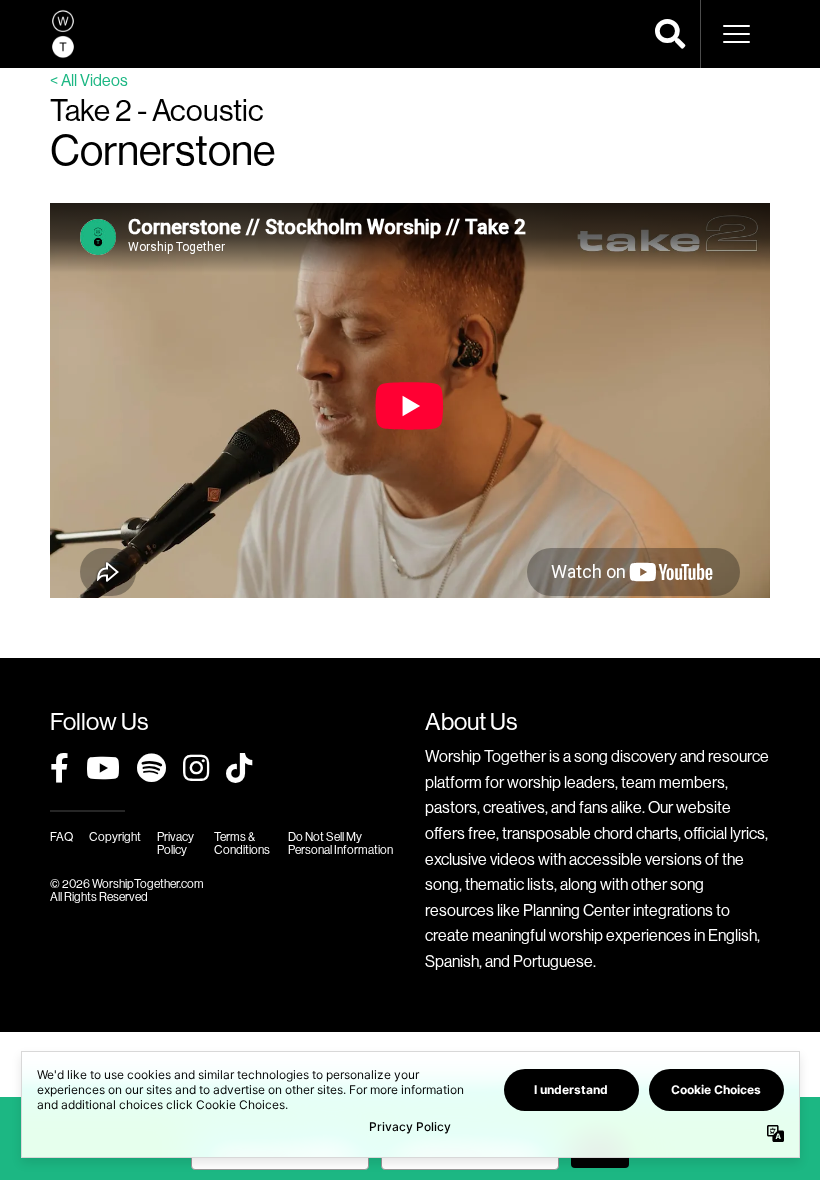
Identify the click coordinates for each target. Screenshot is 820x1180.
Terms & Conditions (242, 843)
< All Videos (89, 80)
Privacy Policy (175, 843)
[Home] (63, 34)
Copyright (115, 836)
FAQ (61, 836)
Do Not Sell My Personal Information (340, 843)
